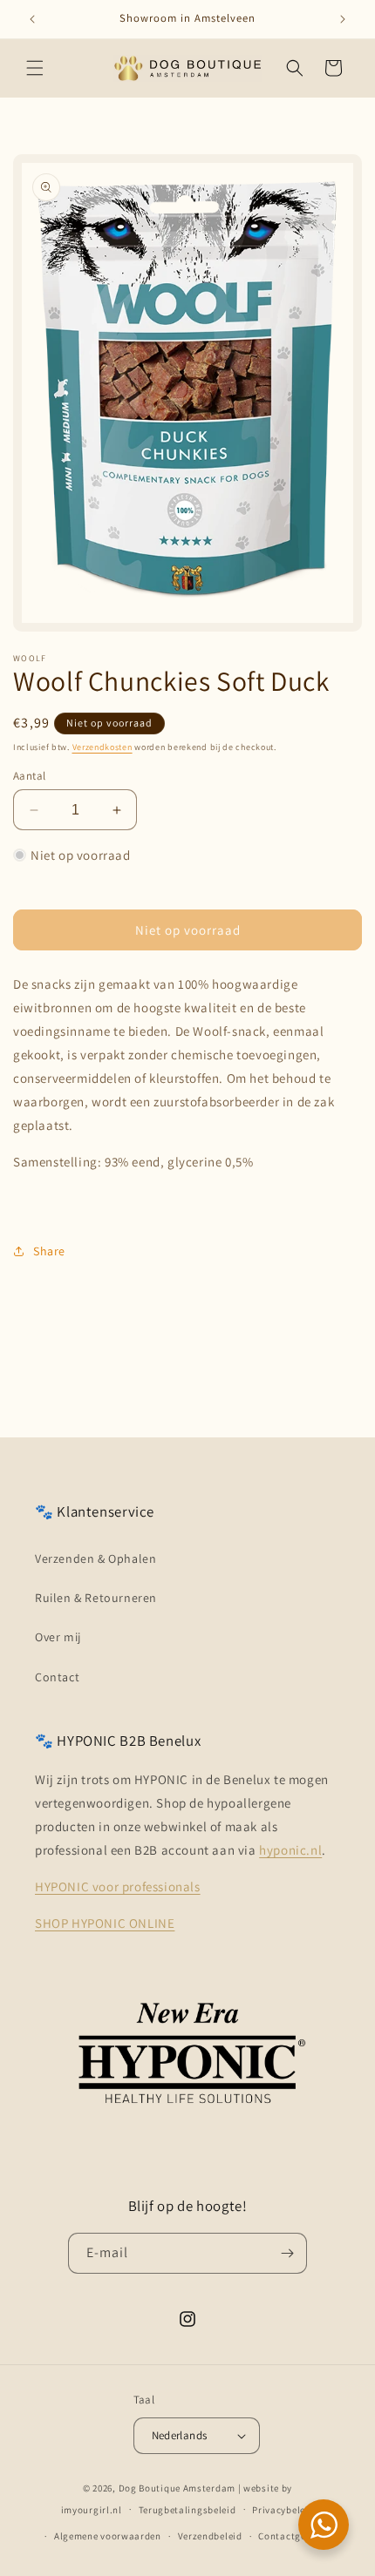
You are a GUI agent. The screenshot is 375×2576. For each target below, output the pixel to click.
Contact (57, 1677)
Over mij (58, 1637)
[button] (35, 68)
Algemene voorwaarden (108, 2536)
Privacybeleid (283, 2510)
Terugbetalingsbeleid (187, 2510)
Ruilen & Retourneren (96, 1598)
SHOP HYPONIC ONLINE (105, 1923)
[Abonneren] (287, 2253)
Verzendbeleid (210, 2536)
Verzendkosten (102, 747)
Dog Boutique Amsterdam (177, 2488)
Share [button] (49, 1251)
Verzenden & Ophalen (95, 1558)
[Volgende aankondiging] (343, 19)
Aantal (29, 776)
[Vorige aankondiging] (32, 19)
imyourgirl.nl (92, 2509)
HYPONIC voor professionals (118, 1886)
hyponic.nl (290, 1850)
